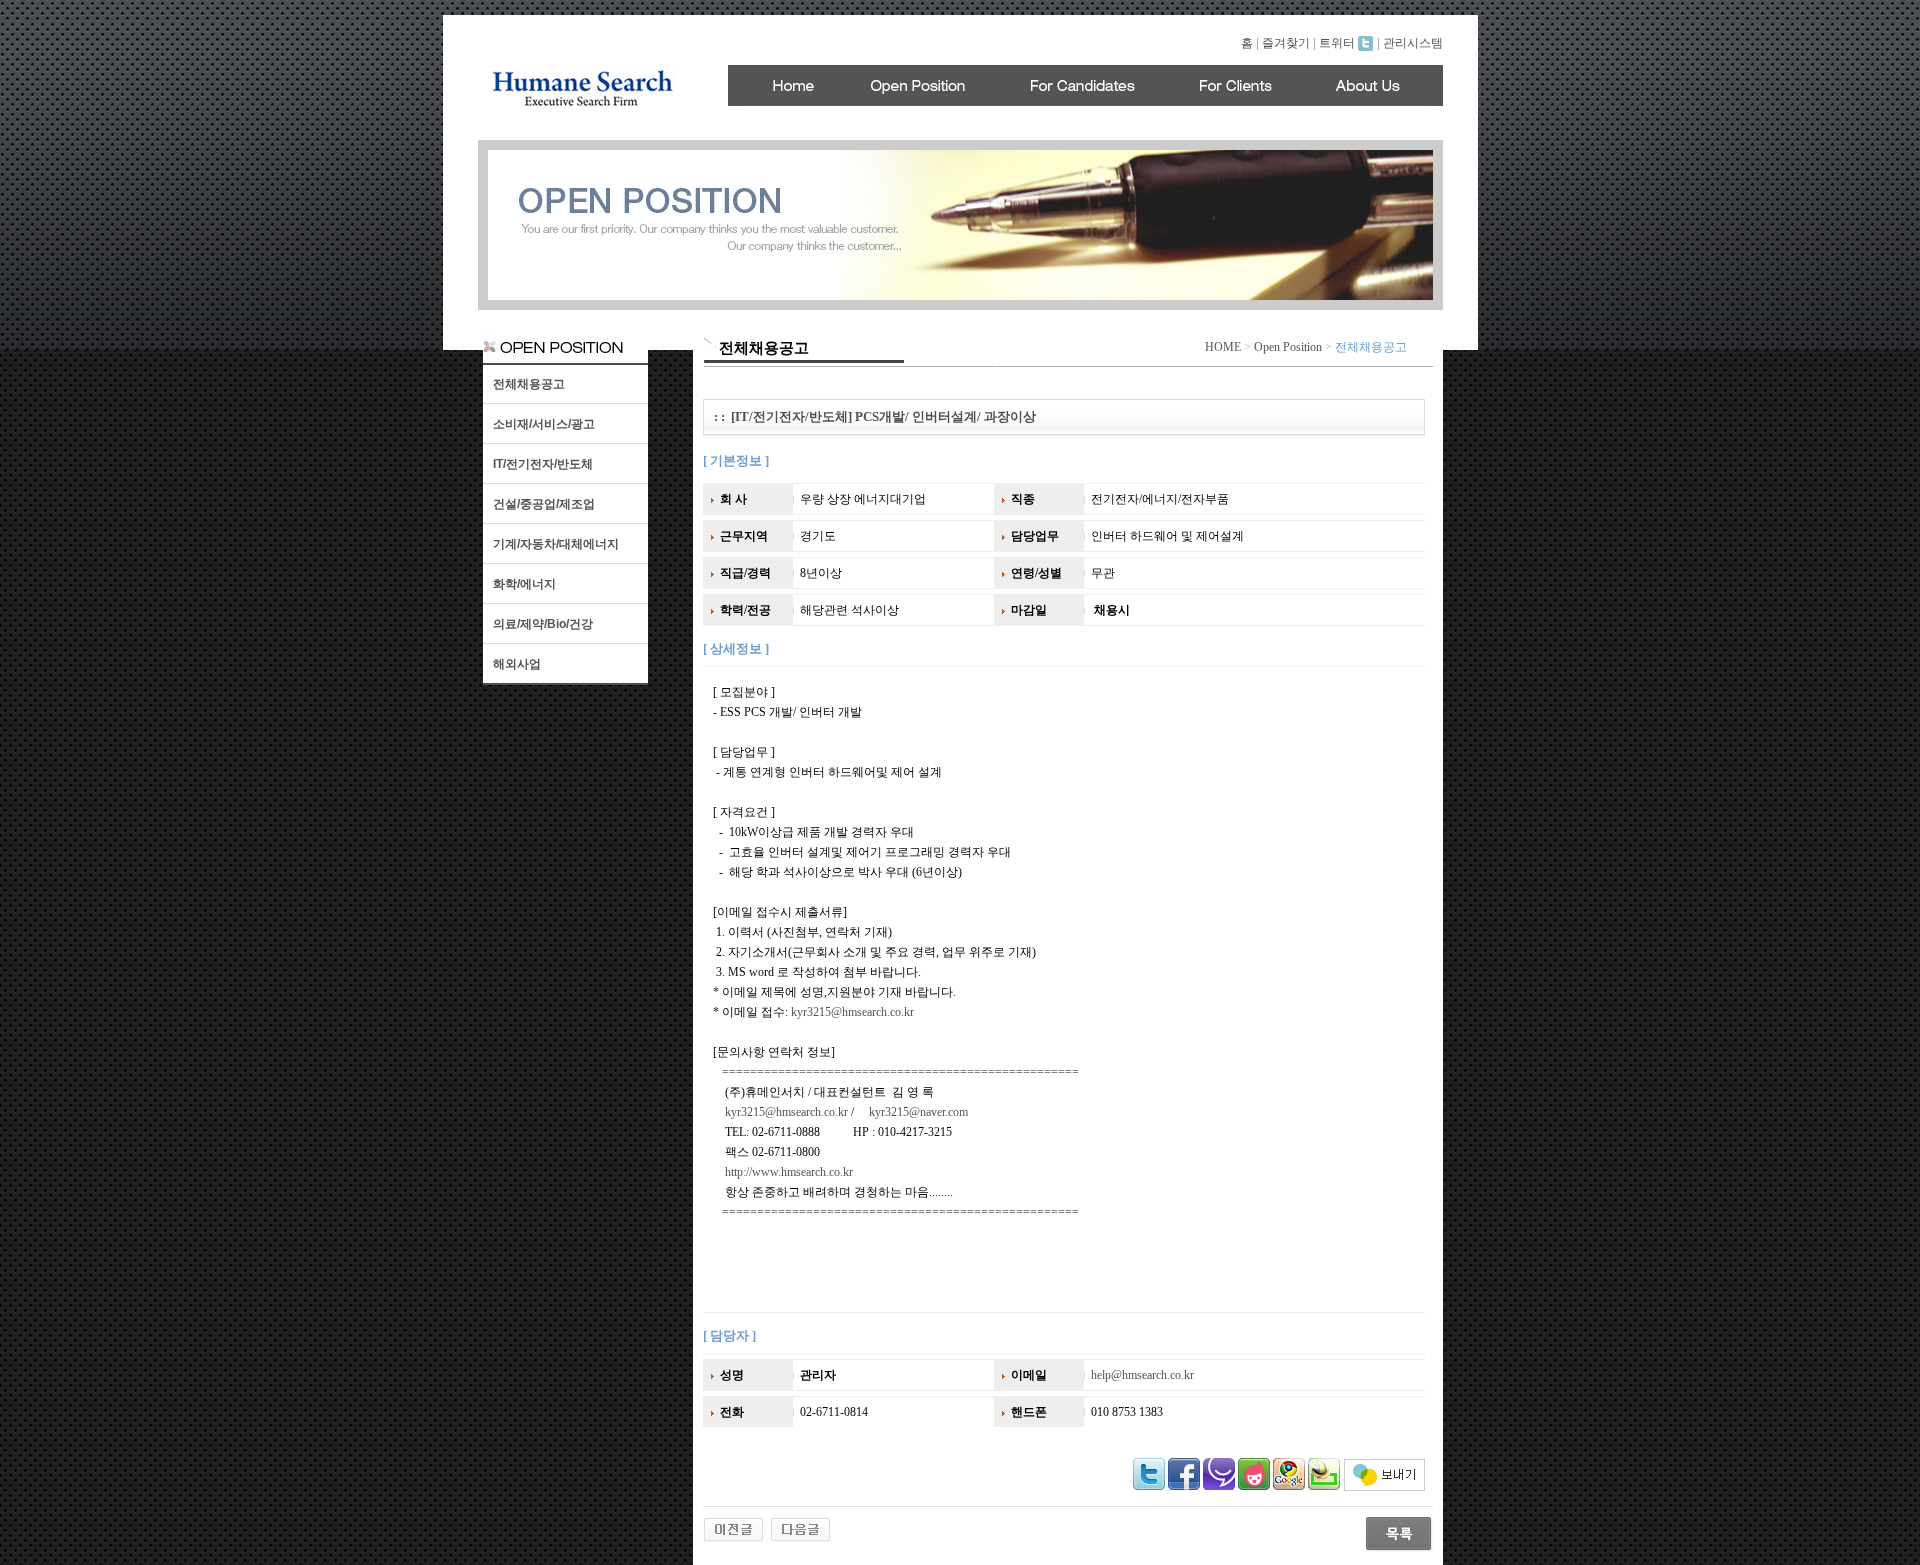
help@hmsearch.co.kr (1142, 1375)
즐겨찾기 (1286, 43)
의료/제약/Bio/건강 (543, 624)
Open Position (1288, 347)
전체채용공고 (529, 384)
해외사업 (517, 664)
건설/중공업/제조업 (544, 504)
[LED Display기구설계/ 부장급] (733, 1528)
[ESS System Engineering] (800, 1528)
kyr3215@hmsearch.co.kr (852, 1012)
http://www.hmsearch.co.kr (789, 1172)
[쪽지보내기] (1384, 1487)
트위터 (1338, 43)
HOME (1223, 347)
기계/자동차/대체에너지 (556, 544)
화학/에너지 (524, 584)
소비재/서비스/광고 (544, 424)
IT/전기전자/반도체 (543, 464)
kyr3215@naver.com (918, 1112)
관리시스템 (1413, 43)
